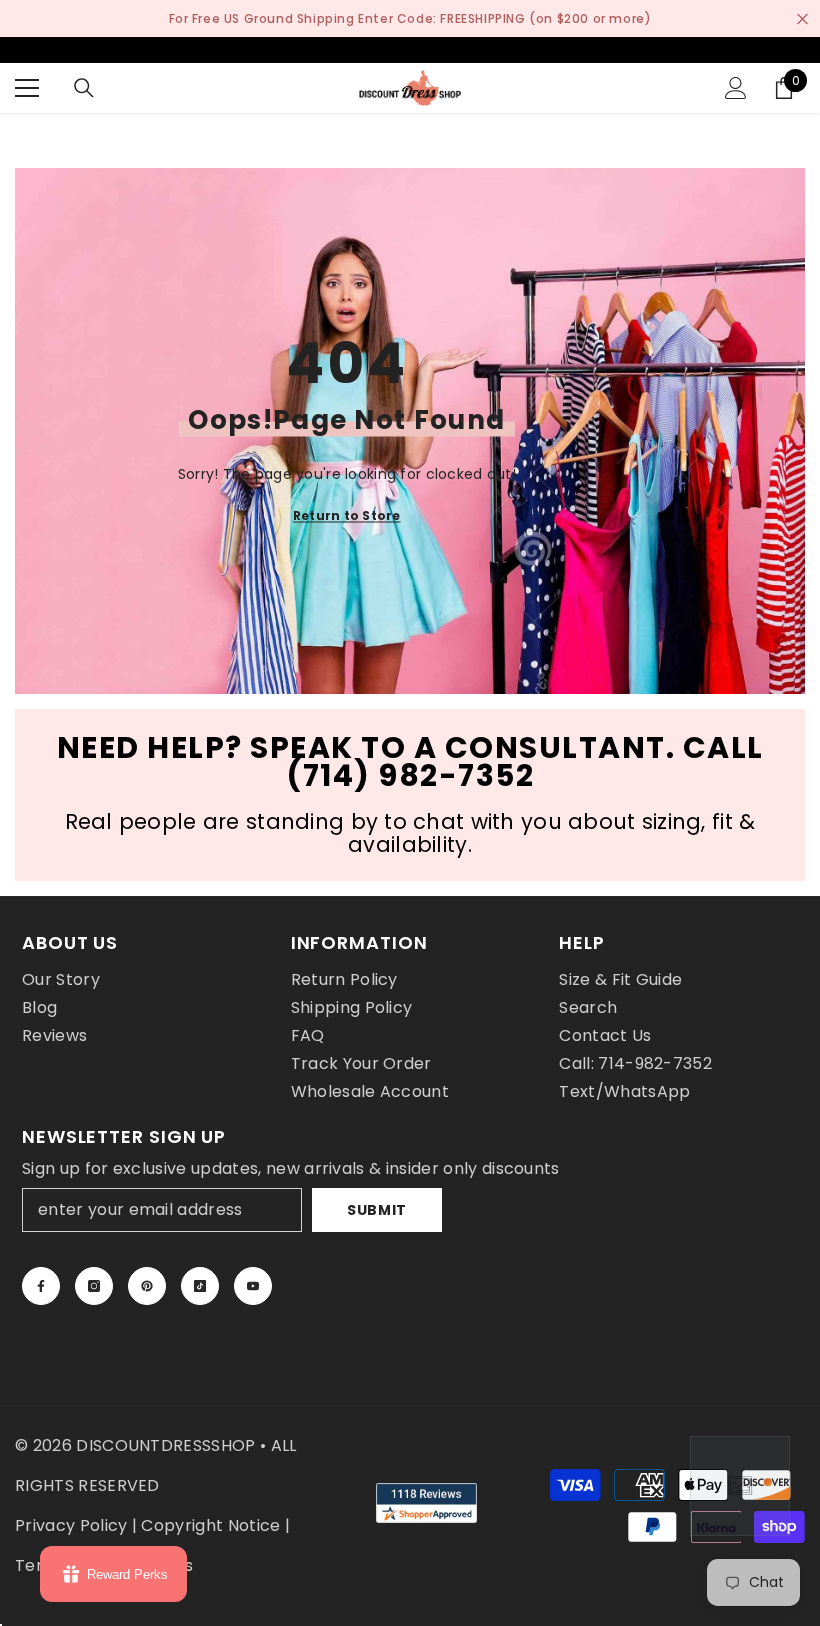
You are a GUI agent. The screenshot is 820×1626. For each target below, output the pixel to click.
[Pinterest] (147, 1286)
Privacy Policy (71, 1525)
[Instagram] (94, 1286)
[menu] (27, 88)
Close (802, 18)
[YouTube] (253, 1286)
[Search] (84, 88)
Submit (377, 1210)
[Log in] (736, 88)
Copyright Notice (210, 1525)
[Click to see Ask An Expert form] (740, 1486)
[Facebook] (41, 1286)
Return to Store (347, 515)
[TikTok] (200, 1286)
